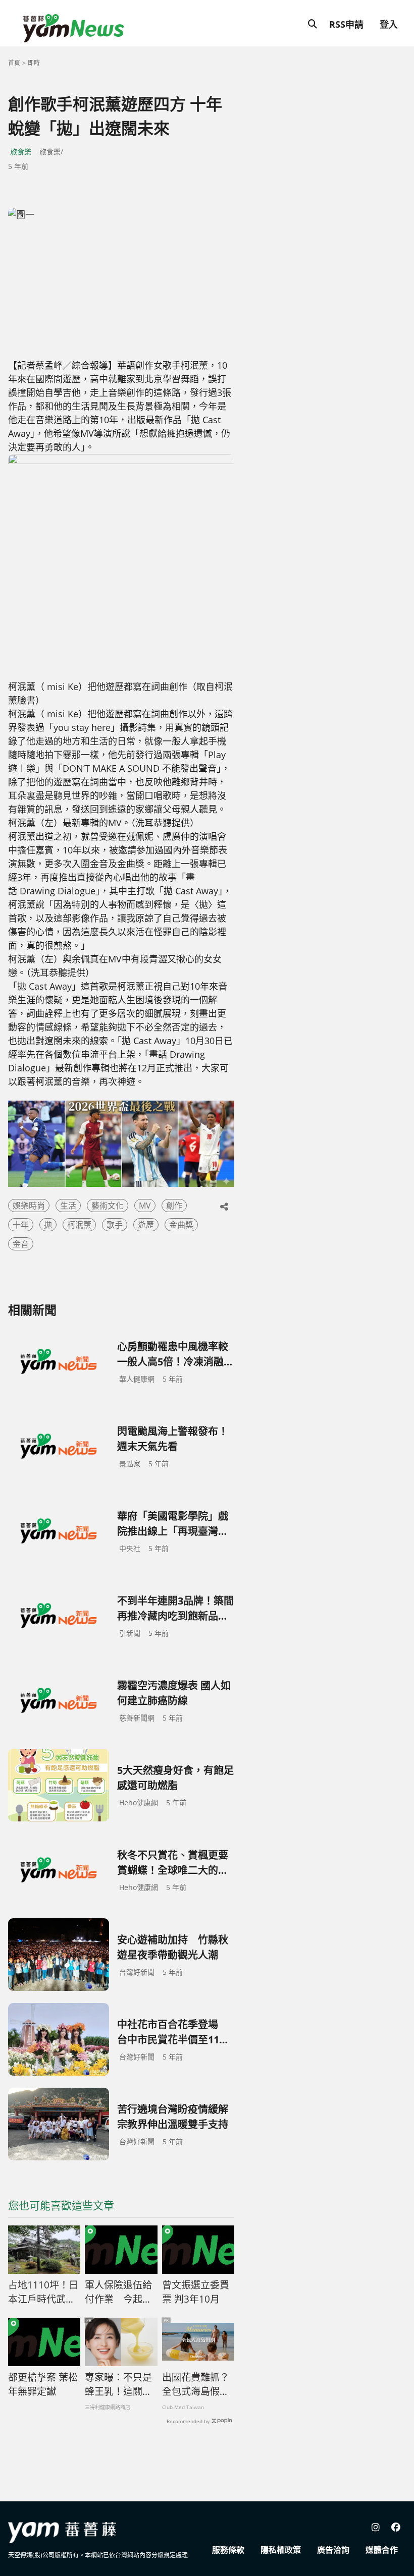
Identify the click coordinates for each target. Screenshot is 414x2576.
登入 (389, 24)
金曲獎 (181, 1225)
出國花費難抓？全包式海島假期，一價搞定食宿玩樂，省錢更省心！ (196, 2385)
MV (145, 1206)
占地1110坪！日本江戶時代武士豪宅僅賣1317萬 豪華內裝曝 (44, 2293)
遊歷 (146, 1225)
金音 (21, 1244)
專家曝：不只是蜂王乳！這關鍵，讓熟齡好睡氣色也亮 (118, 2385)
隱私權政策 (281, 2550)
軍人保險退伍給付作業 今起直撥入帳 (118, 2293)
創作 (174, 1206)
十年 (21, 1225)
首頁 (14, 63)
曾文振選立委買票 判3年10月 (196, 2292)
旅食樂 (21, 152)
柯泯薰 (79, 1225)
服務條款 (228, 2550)
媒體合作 (382, 2550)
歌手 (115, 1225)
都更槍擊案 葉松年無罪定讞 (43, 2385)
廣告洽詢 (333, 2550)
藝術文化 (108, 1206)
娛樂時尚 (29, 1206)
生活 (68, 1206)
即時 (34, 63)
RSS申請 (346, 24)
